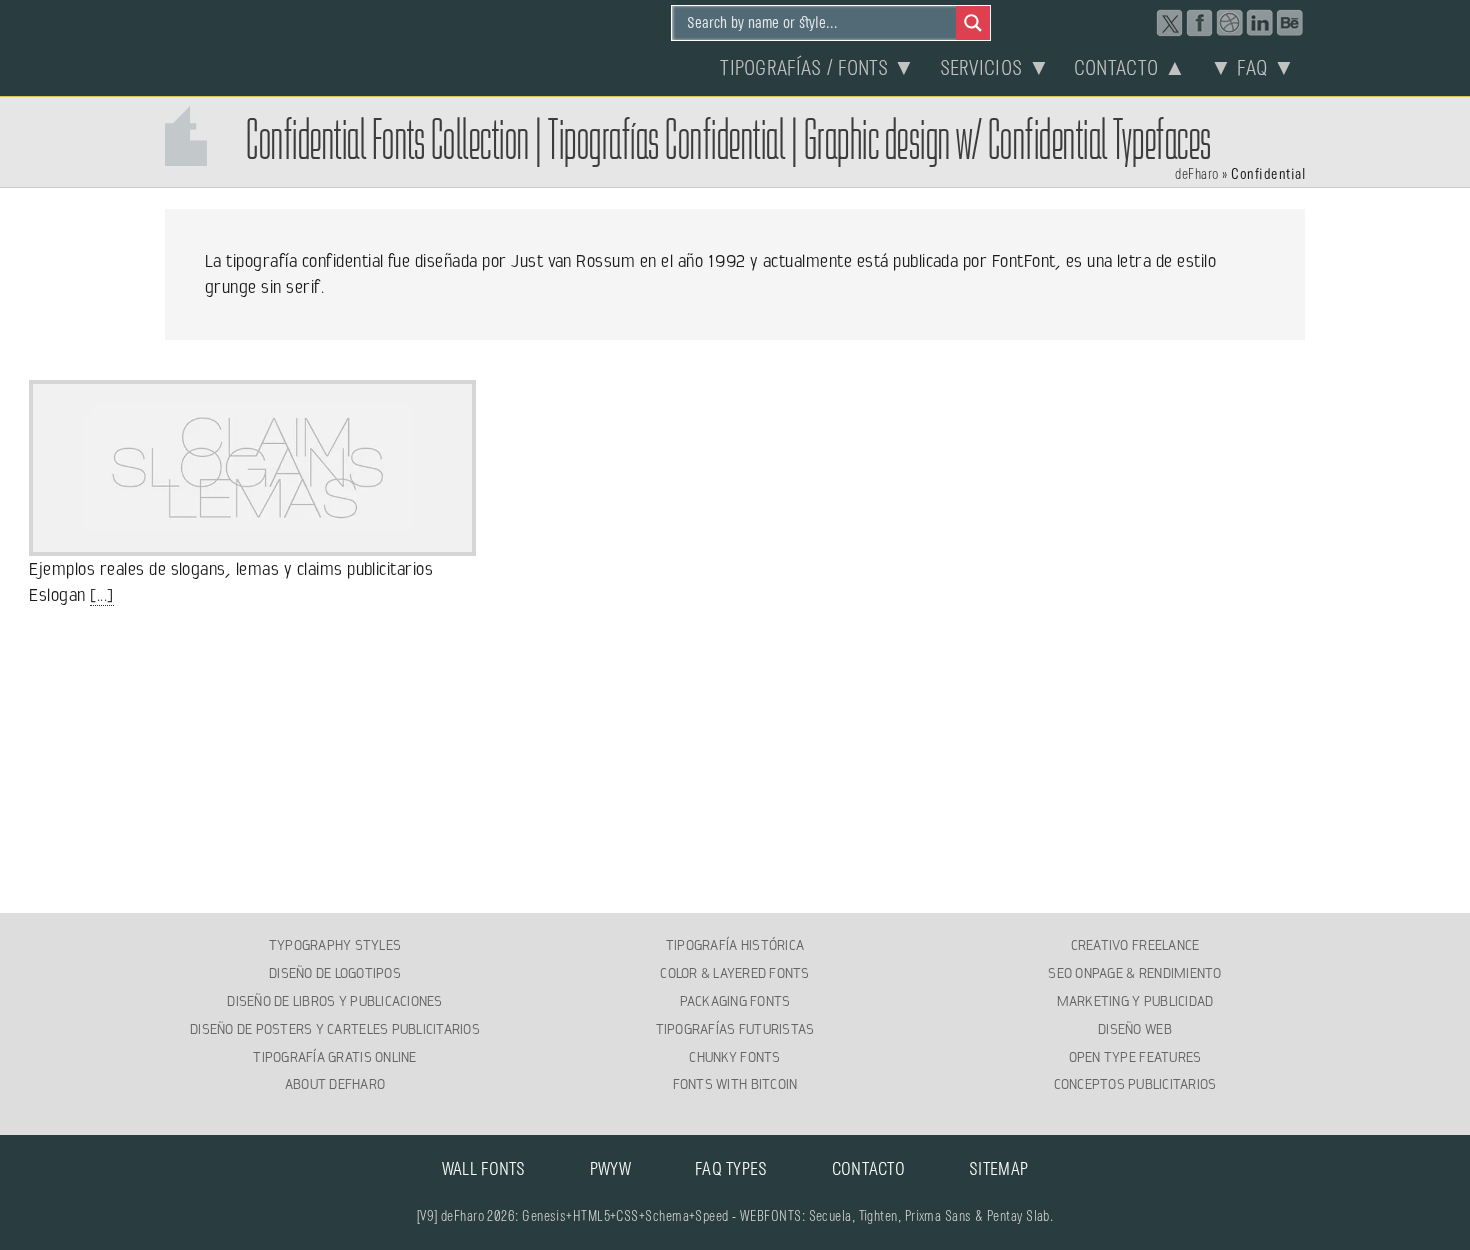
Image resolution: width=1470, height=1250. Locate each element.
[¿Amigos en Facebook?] (1200, 23)
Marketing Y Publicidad (1135, 1001)
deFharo (1196, 175)
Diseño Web (1135, 1029)
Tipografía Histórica (735, 945)
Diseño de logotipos (335, 973)
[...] (101, 595)
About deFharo (335, 1084)
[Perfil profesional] (1260, 23)
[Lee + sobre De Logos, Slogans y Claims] (252, 544)
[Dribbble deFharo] (1230, 23)
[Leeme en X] (1170, 23)
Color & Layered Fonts (734, 973)
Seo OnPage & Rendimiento (1134, 973)
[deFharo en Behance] (1290, 23)
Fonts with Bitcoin (735, 1084)
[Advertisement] (735, 761)
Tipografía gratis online (334, 1057)
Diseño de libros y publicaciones (334, 1001)
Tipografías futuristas (735, 1029)
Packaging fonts (735, 1001)
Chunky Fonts (734, 1057)
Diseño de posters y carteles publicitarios (335, 1029)
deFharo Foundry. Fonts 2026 (271, 45)
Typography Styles (335, 945)
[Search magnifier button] (973, 23)
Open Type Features (1135, 1057)
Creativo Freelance (1135, 945)
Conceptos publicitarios (1135, 1084)
